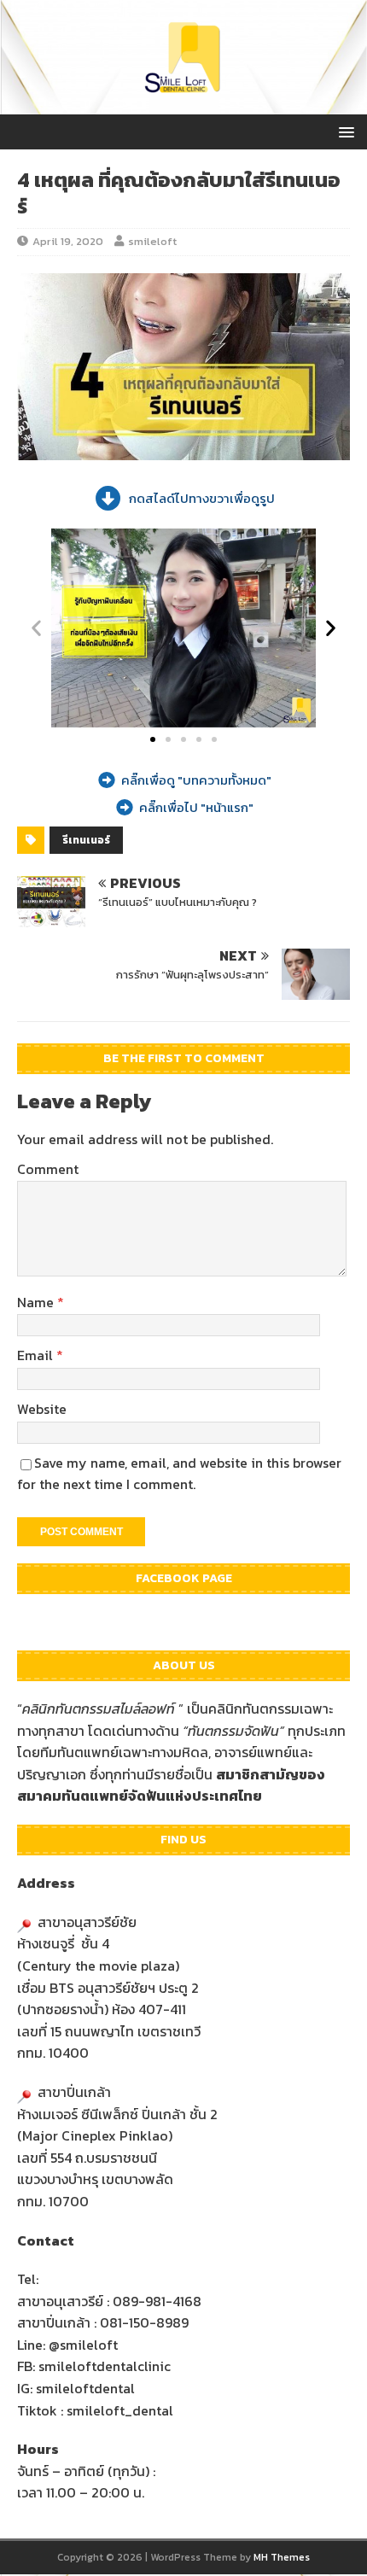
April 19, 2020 (68, 241)
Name (37, 1302)
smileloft (152, 241)
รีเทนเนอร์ (86, 840)
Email (37, 1355)
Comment (48, 1169)
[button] (36, 628)
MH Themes (282, 2557)
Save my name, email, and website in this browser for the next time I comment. (179, 1474)
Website (42, 1409)
